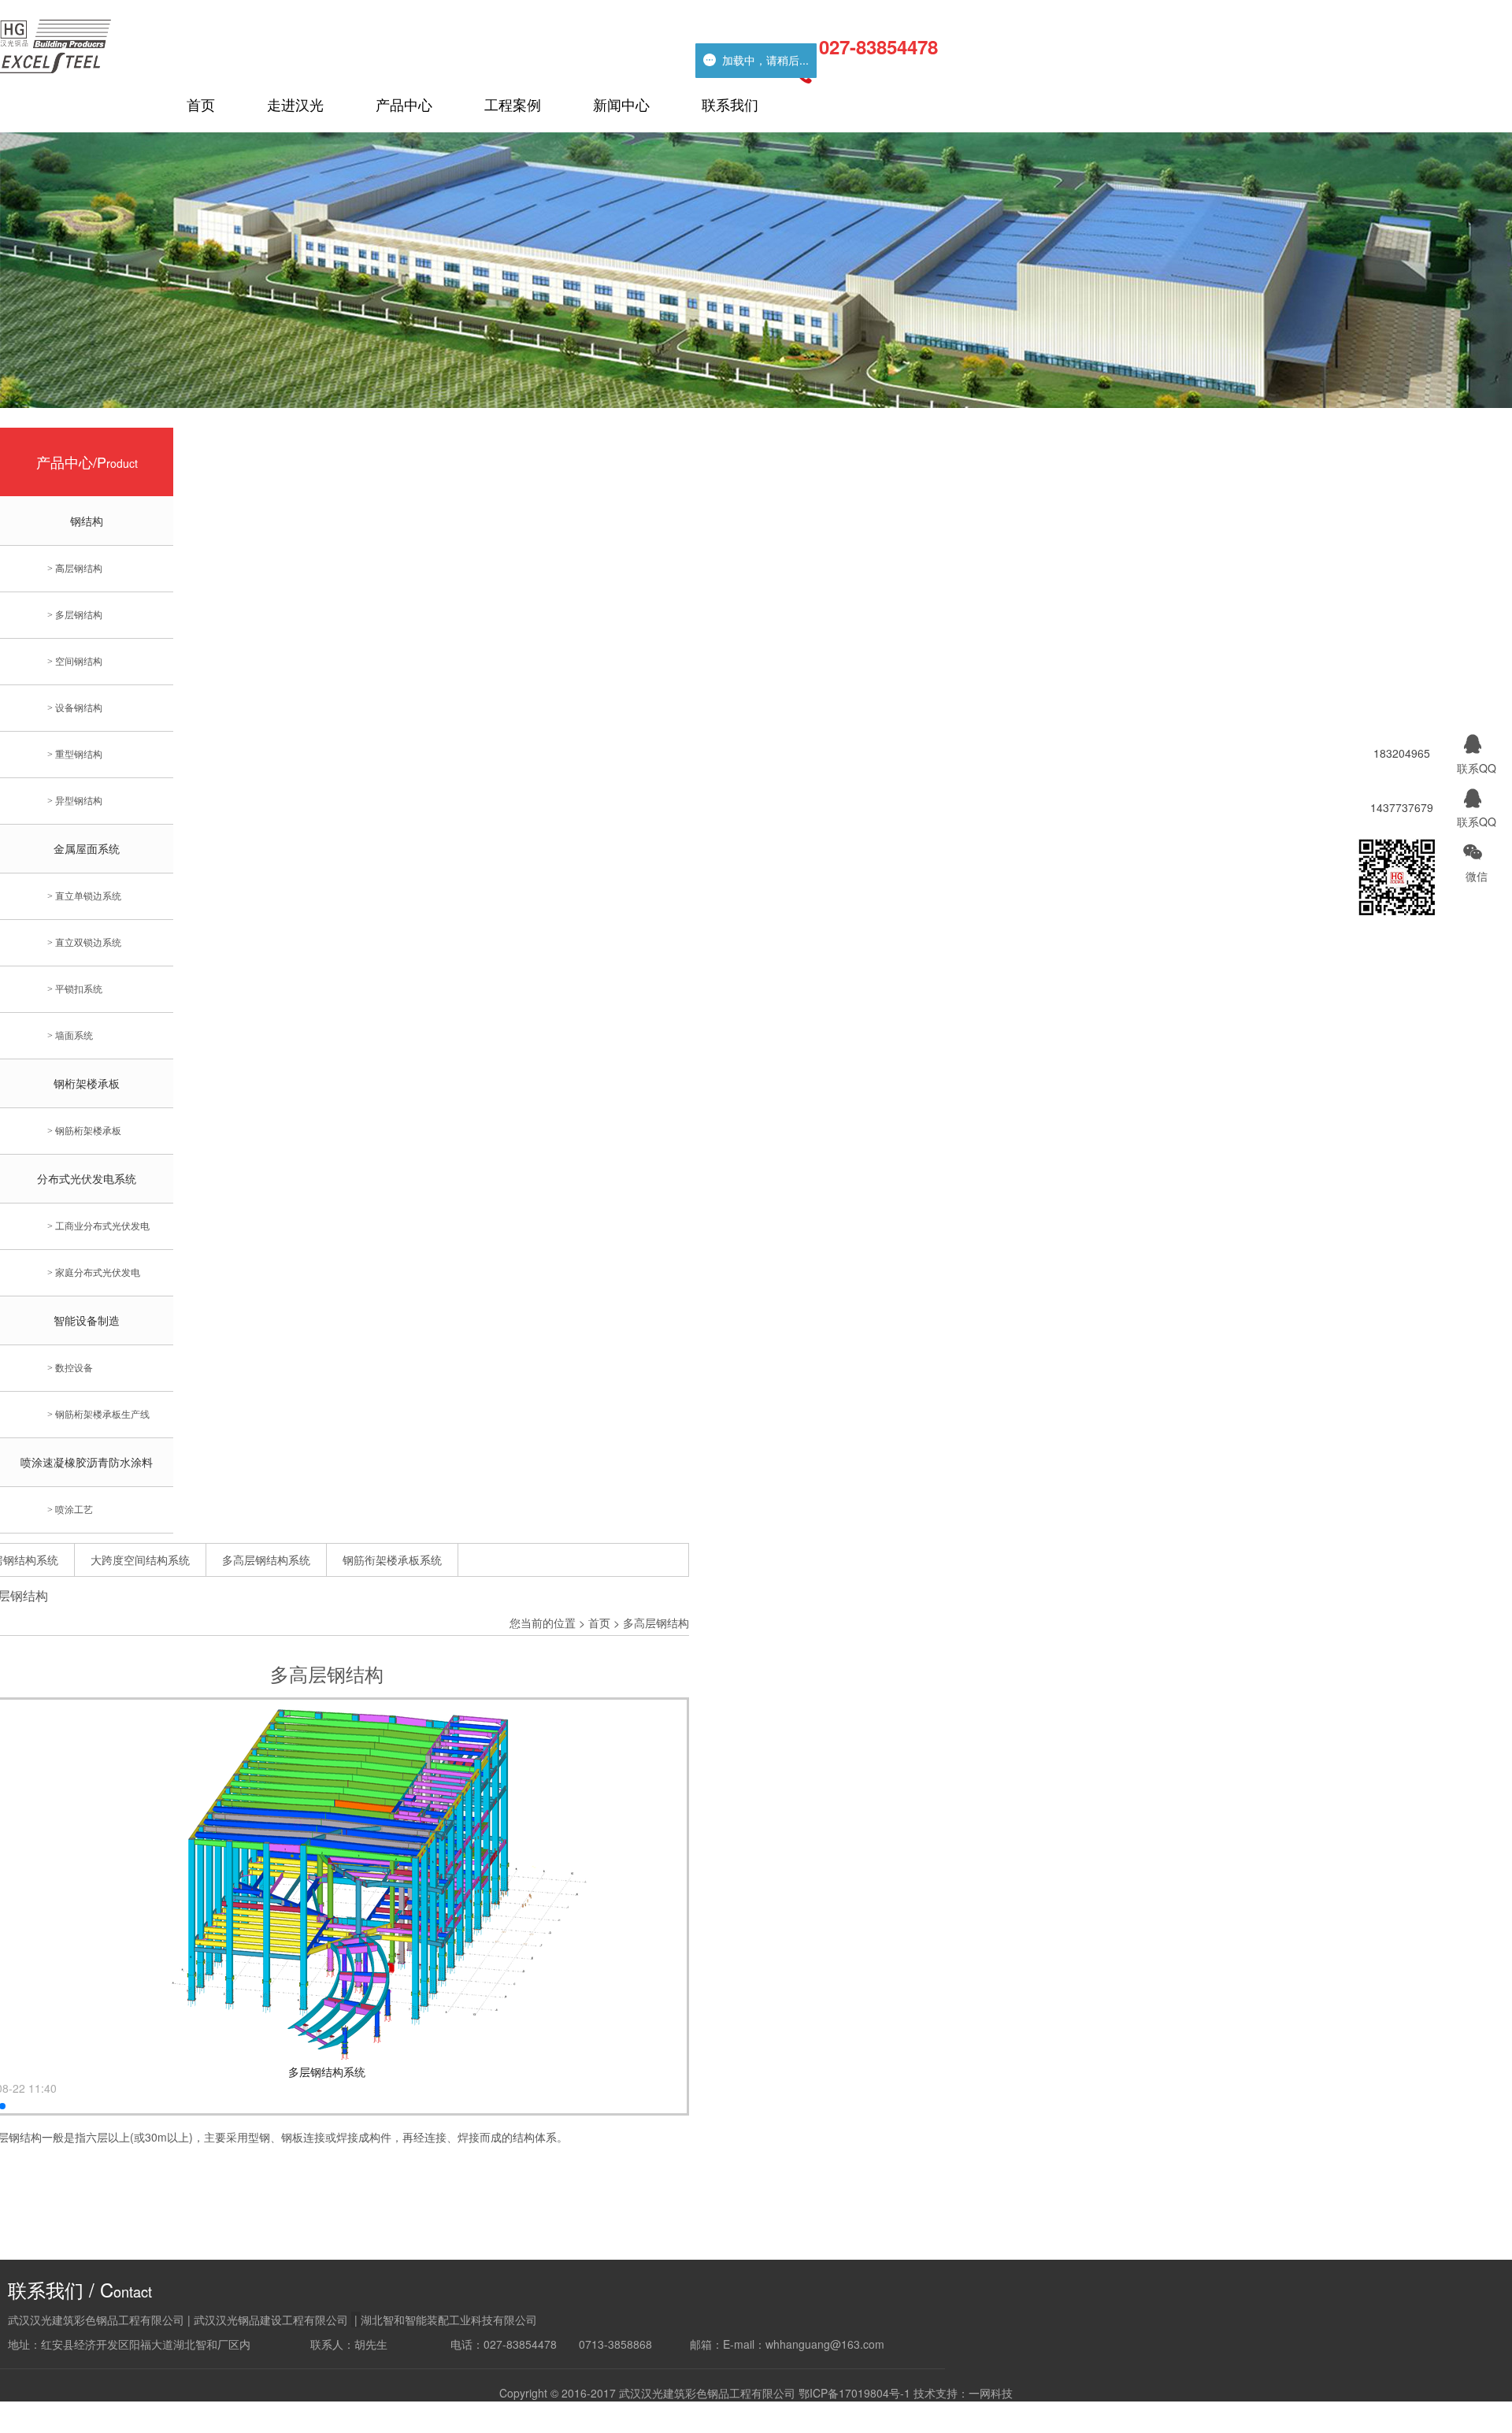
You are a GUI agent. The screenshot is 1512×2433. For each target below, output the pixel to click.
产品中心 (404, 104)
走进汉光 (295, 104)
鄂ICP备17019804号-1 (854, 2393)
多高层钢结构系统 (266, 1560)
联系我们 (730, 104)
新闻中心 (621, 104)
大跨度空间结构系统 (140, 1560)
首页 (201, 104)
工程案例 (513, 104)
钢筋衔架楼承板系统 (392, 1560)
